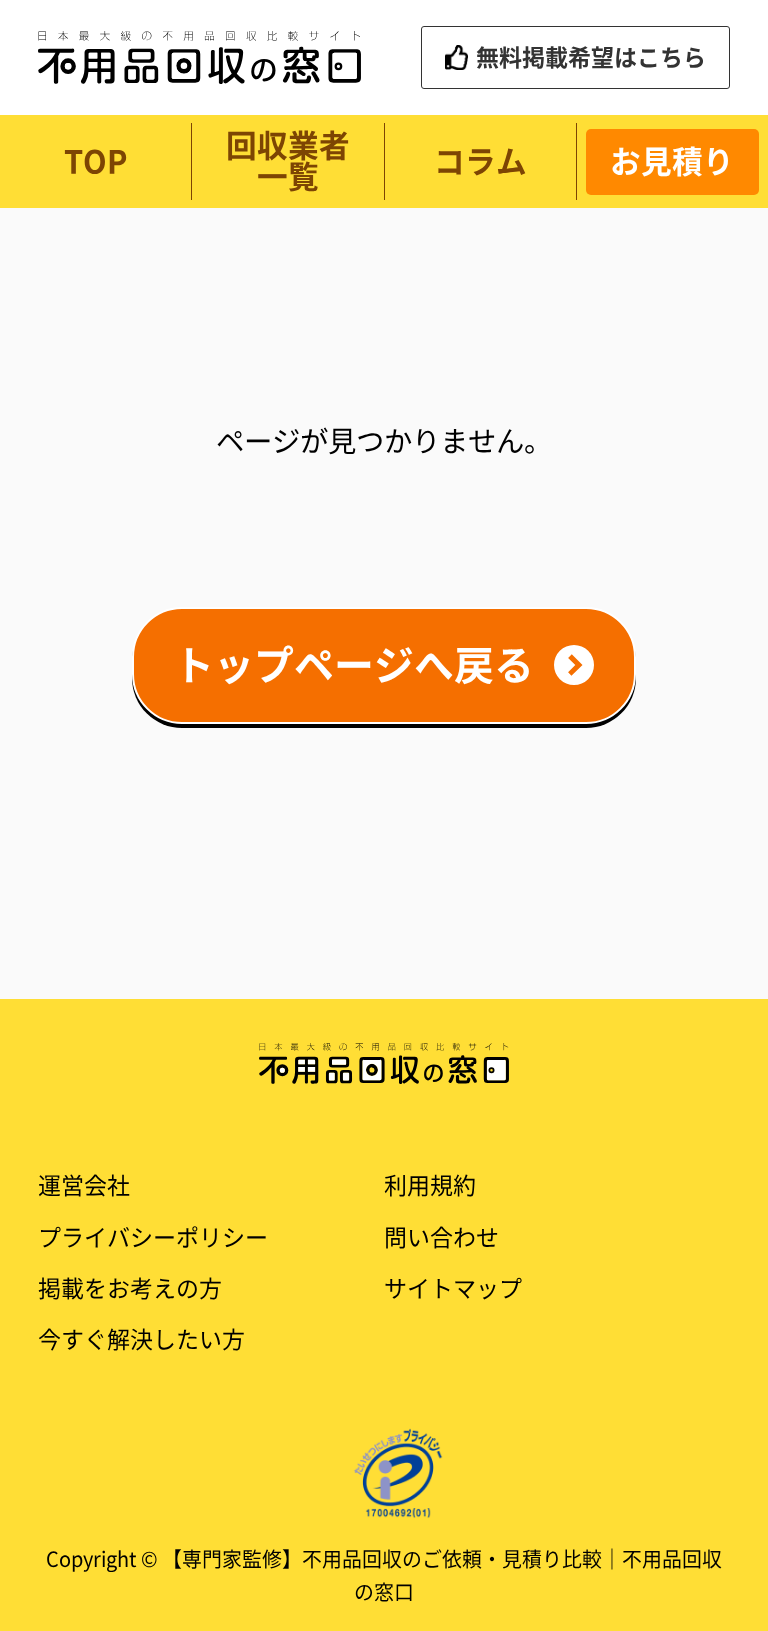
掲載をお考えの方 (130, 1288)
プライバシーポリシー (153, 1237)
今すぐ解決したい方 (141, 1339)
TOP (95, 161)
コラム (480, 161)
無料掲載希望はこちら (591, 57)
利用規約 (430, 1185)
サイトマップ (453, 1288)
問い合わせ (441, 1237)
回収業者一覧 (288, 161)
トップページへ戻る (354, 665)
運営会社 (84, 1185)
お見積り (672, 161)
